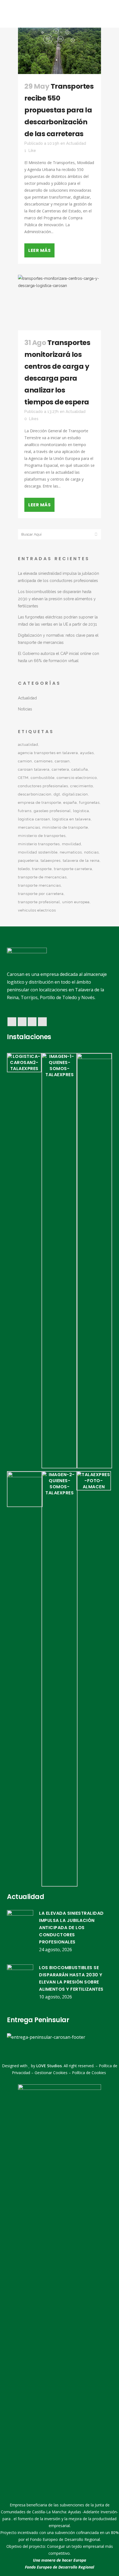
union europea (76, 902)
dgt (57, 794)
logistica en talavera (72, 819)
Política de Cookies (89, 2073)
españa (70, 803)
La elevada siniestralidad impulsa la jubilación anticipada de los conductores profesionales (71, 1928)
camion (25, 761)
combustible (43, 778)
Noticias (25, 709)
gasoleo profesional (52, 811)
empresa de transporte (40, 803)
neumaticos (71, 852)
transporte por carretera (41, 894)
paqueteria (28, 861)
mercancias (29, 827)
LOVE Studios (49, 2066)
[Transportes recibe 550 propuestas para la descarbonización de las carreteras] (59, 51)
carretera (60, 769)
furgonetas (89, 803)
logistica (81, 811)
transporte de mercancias (42, 877)
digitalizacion (75, 794)
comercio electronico (77, 778)
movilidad (72, 844)
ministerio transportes (39, 844)
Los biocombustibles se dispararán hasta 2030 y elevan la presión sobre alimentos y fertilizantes (57, 599)
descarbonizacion (35, 794)
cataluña (80, 769)
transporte (42, 869)
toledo (24, 869)
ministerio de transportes (42, 836)
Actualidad (76, 143)
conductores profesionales (43, 786)
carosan (62, 761)
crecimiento (82, 786)
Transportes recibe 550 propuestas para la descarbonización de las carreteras (59, 110)
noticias (91, 852)
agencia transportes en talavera (48, 753)
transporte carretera (73, 869)
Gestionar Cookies (51, 2073)
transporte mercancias (39, 885)
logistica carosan (34, 819)
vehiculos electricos (37, 910)
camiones (43, 761)
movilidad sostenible (38, 852)
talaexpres (51, 861)
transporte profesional (39, 902)
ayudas (87, 753)
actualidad (28, 745)
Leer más (39, 250)
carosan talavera (34, 769)
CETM (23, 778)
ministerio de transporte (65, 827)
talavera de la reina (81, 861)
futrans (25, 811)
